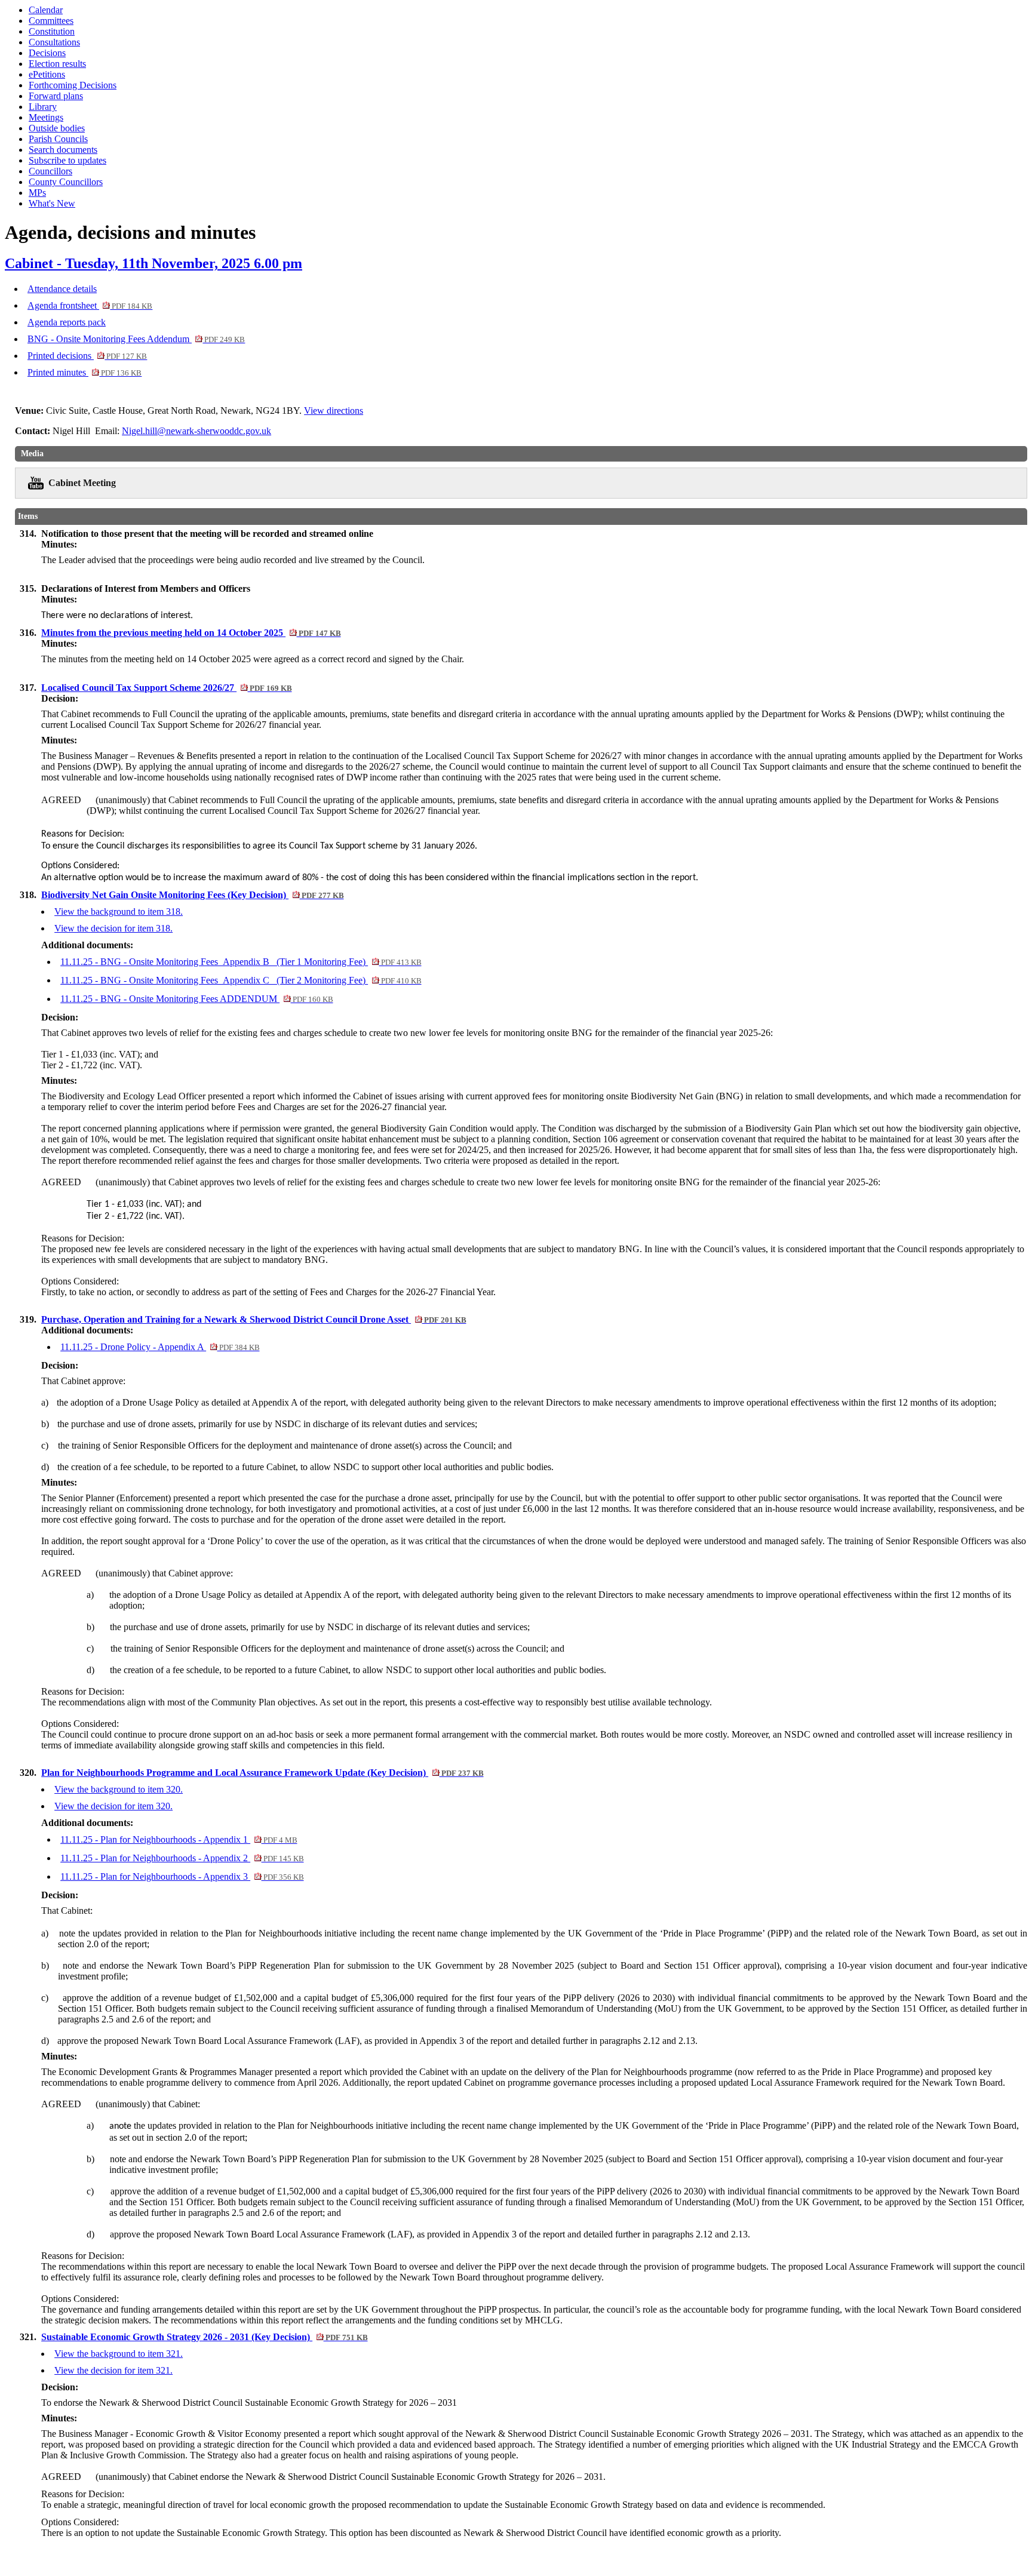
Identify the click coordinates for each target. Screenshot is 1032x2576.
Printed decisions (87, 356)
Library (43, 107)
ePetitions (47, 74)
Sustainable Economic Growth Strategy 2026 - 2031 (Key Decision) (204, 2337)
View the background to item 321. (119, 2354)
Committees (51, 21)
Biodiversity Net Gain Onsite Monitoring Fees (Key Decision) (192, 895)
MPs (37, 193)
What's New (52, 203)
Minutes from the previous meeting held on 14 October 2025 (191, 633)
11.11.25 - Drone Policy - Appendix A (160, 1347)
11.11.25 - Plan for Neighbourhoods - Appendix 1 (179, 1839)
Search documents (63, 150)
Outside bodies (57, 128)
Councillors (50, 171)
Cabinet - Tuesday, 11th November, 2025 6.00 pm (153, 263)
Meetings (46, 117)
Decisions (47, 53)
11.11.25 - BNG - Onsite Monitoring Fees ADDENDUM (196, 999)
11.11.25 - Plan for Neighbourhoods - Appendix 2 (182, 1858)
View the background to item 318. (119, 912)
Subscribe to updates (67, 160)
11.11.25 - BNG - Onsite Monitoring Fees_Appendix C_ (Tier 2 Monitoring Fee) (241, 980)
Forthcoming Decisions (73, 85)
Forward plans (56, 96)
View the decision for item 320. (113, 1806)
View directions (334, 411)
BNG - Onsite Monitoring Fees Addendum (136, 339)
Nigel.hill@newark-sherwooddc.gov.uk (196, 431)
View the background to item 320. (119, 1789)
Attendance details (62, 289)
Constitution (52, 31)
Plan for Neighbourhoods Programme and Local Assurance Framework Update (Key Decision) (262, 1773)
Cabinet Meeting (82, 483)
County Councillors (66, 182)
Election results (57, 64)
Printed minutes (85, 372)
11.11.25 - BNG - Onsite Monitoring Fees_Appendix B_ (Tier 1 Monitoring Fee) (241, 962)
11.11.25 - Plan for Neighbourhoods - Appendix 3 (182, 1876)
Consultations (54, 42)
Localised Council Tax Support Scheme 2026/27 (166, 688)
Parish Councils (58, 139)
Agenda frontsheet (90, 305)
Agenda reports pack (67, 322)
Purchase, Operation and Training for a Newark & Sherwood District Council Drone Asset (254, 1319)
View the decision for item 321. (113, 2370)
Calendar (46, 10)
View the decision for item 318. (113, 928)
